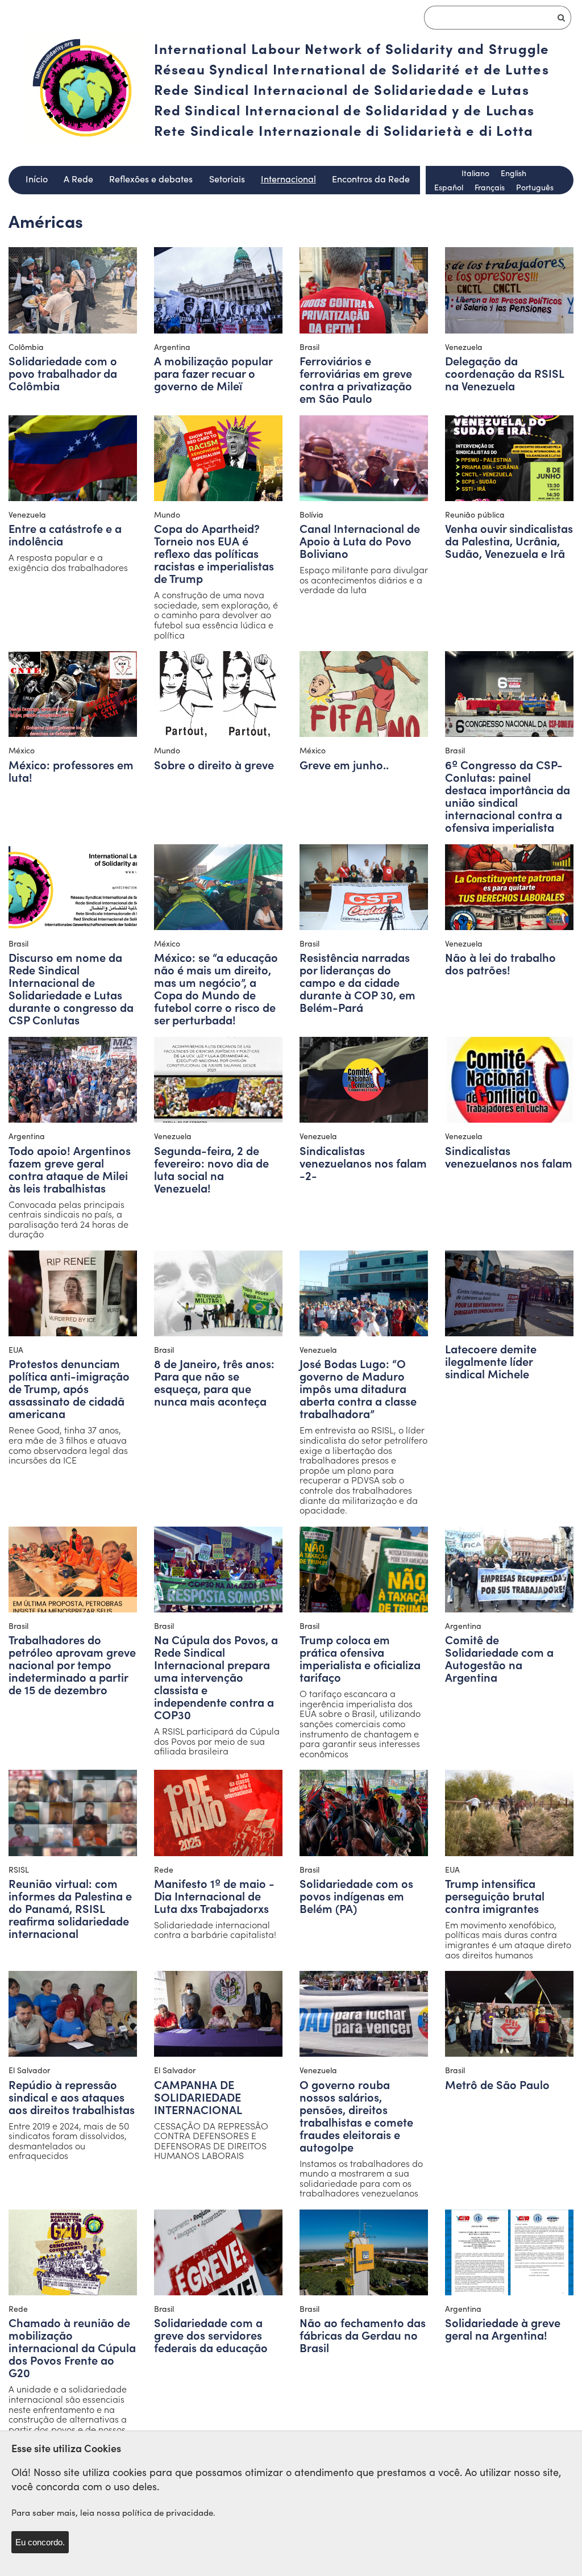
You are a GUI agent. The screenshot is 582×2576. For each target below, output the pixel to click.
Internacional (288, 179)
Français (490, 187)
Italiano (475, 173)
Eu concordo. (40, 2542)
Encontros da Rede (371, 179)
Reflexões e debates (151, 179)
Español (449, 187)
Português (535, 187)
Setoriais (227, 179)
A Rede (78, 179)
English (514, 173)
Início (37, 179)
